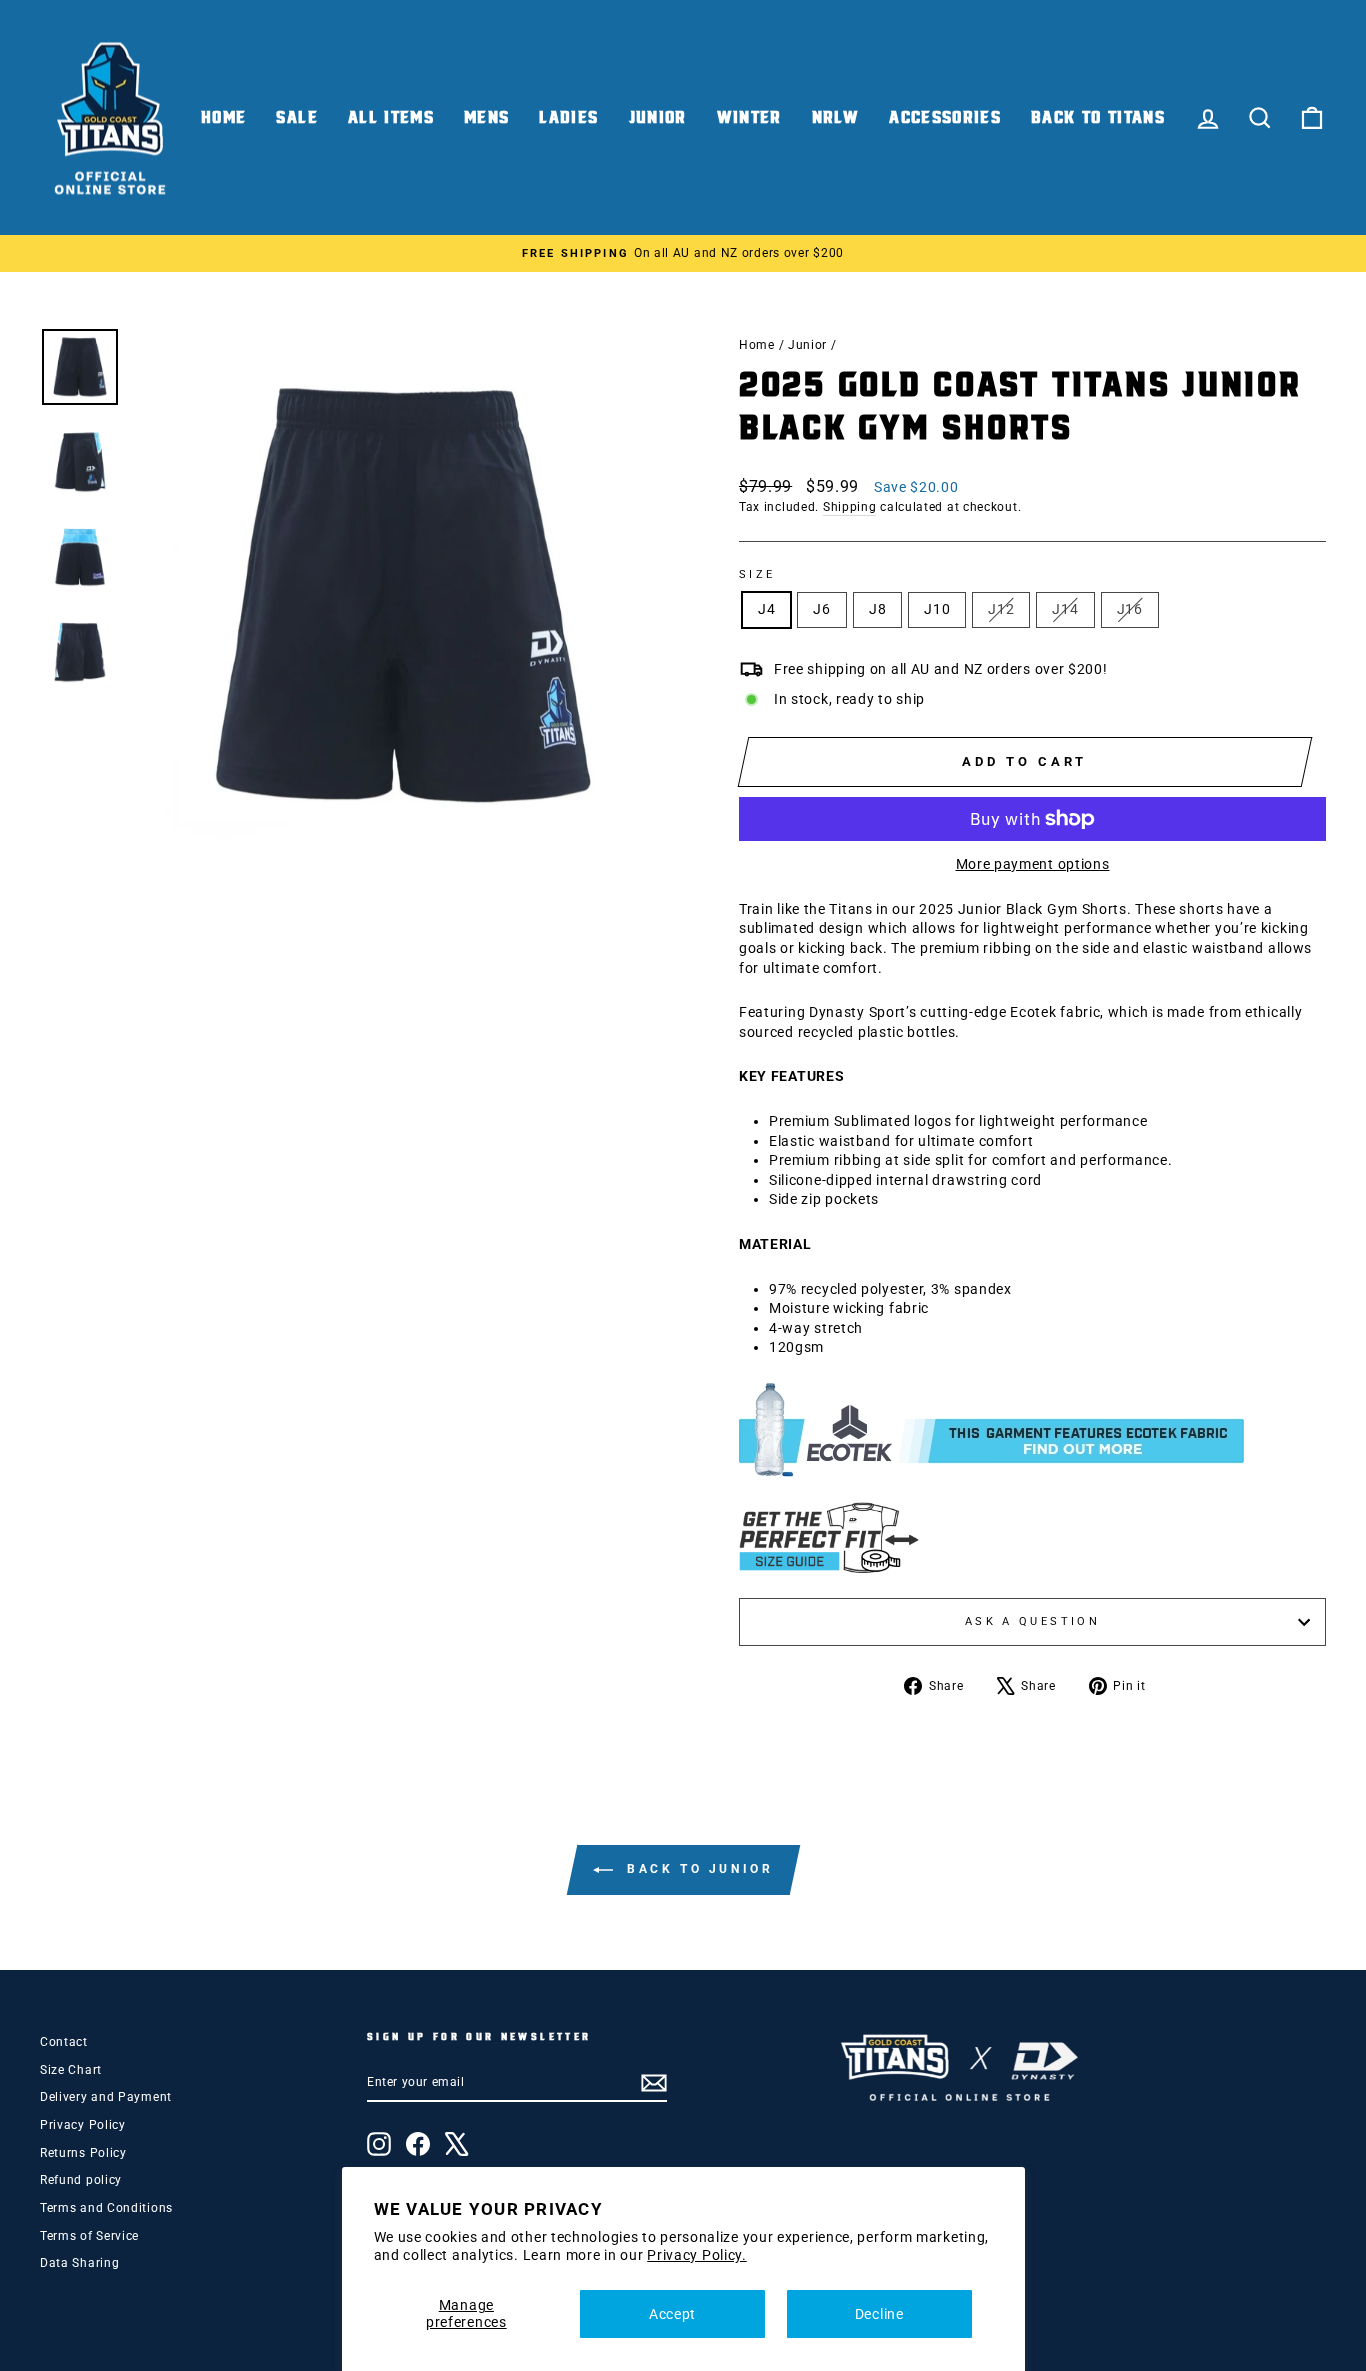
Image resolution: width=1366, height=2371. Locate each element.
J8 (877, 609)
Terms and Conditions (106, 2208)
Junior (658, 117)
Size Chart (71, 2070)
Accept (672, 2314)
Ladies (568, 117)
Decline (879, 2314)
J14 (1065, 609)
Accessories (945, 117)
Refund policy (81, 2180)
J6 (821, 609)
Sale (296, 117)
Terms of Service (89, 2236)
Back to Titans (1098, 117)
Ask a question (1032, 1621)
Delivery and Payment (106, 2097)
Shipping (850, 507)
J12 (1001, 609)
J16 (1130, 609)
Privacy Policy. (697, 2255)
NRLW (835, 117)
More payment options (1033, 864)
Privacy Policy (83, 2125)
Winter (749, 117)
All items (391, 117)
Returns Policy (83, 2153)
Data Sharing (79, 2263)
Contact (64, 2042)
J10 (937, 609)
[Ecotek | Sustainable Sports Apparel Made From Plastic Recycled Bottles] (1032, 1430)
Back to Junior (697, 1869)
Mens (486, 117)
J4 (766, 609)
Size (757, 574)
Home (223, 117)
